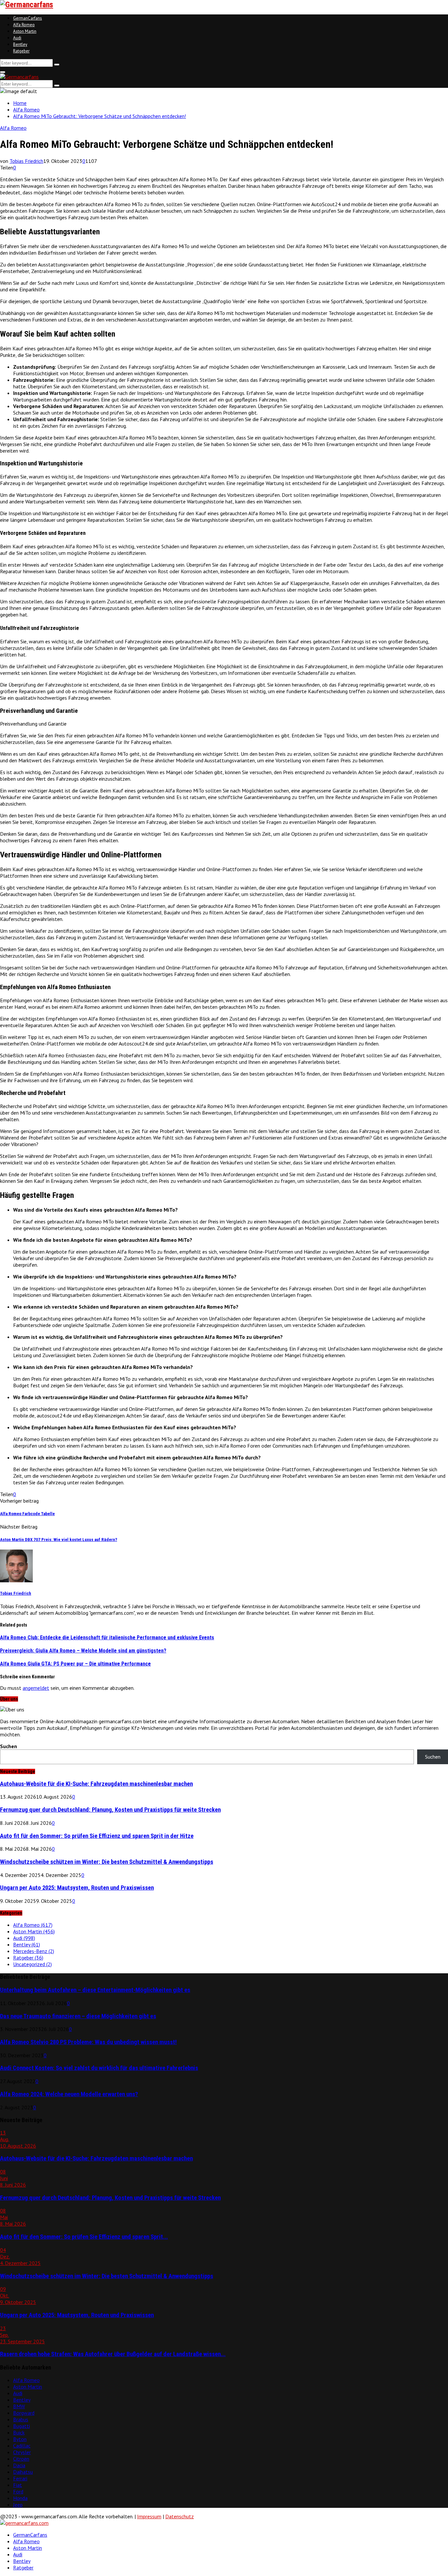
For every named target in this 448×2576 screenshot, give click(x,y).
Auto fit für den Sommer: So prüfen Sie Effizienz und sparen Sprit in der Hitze (97, 1836)
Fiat (18, 2485)
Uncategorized (32, 1964)
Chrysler (22, 2452)
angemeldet (36, 1688)
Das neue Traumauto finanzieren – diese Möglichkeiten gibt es (78, 2016)
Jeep (18, 2505)
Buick (19, 2432)
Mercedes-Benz (34, 1951)
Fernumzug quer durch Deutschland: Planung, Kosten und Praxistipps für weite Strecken (110, 1810)
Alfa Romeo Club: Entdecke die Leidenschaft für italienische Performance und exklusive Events (107, 1638)
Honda (20, 2498)
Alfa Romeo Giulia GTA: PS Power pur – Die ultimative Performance (75, 1664)
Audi (17, 38)
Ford (18, 2491)
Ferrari (20, 2478)
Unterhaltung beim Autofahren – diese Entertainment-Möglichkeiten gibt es (95, 1990)
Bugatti (21, 2426)
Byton (20, 2439)
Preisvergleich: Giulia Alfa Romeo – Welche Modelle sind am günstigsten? (83, 1651)
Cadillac (22, 2446)
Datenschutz (180, 2516)
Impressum (149, 2516)
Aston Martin (25, 31)
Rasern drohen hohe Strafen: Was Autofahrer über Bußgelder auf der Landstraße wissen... (113, 2354)
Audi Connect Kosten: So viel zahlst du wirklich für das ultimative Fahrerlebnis (99, 2068)
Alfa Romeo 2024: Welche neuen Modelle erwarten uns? (69, 2094)
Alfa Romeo (24, 25)
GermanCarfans (28, 18)
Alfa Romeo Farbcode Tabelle (27, 1514)
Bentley (20, 44)
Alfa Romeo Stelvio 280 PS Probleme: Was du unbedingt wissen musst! (88, 2042)
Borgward (24, 2413)
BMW (19, 2406)
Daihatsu (23, 2472)
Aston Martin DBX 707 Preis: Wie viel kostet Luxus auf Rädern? (59, 1540)
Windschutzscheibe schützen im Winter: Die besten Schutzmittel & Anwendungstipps (107, 1862)
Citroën (21, 2459)
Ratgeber (21, 51)
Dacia (19, 2465)
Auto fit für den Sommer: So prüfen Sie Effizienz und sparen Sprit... (84, 2237)
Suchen (9, 1746)
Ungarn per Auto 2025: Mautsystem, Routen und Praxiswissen (77, 1888)
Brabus (21, 2419)
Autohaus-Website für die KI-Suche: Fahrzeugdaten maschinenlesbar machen (96, 1784)
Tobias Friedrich (26, 161)
